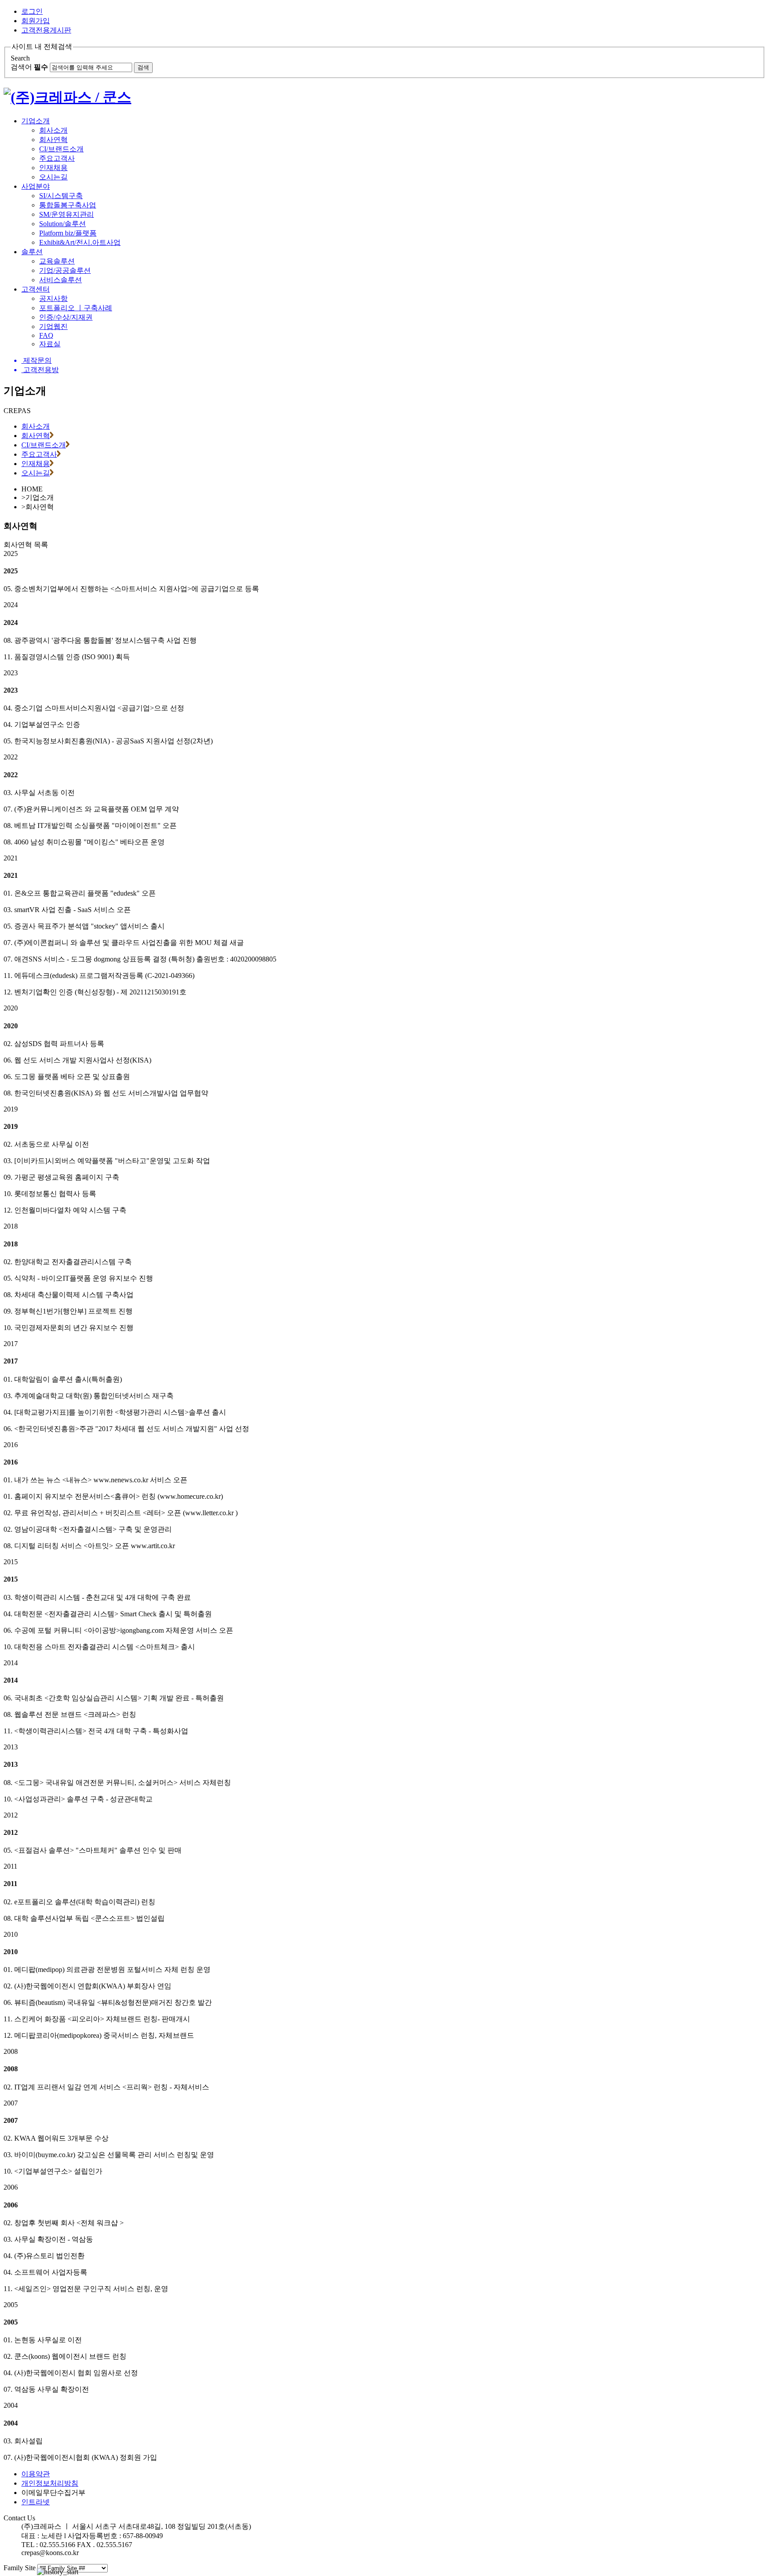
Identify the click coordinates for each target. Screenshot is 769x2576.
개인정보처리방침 (50, 2483)
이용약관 (36, 2474)
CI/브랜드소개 (61, 149)
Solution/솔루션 (63, 224)
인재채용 (53, 168)
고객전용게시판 (46, 30)
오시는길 (53, 177)
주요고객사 (57, 158)
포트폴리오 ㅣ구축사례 (76, 308)
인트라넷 (36, 2502)
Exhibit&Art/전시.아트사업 (80, 242)
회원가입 (36, 21)
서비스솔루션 (61, 280)
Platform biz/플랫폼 (68, 233)
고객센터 (36, 289)
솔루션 (32, 252)
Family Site (20, 2568)
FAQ (46, 335)
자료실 (50, 344)
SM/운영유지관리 (67, 214)
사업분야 (36, 186)
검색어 (29, 67)
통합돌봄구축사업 (68, 205)
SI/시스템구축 (61, 196)
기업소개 (36, 121)
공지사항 (53, 298)
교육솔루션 (57, 261)
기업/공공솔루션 (65, 270)
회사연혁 (53, 140)
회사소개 (53, 130)
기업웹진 (53, 327)
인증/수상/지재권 (66, 317)
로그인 (32, 11)
